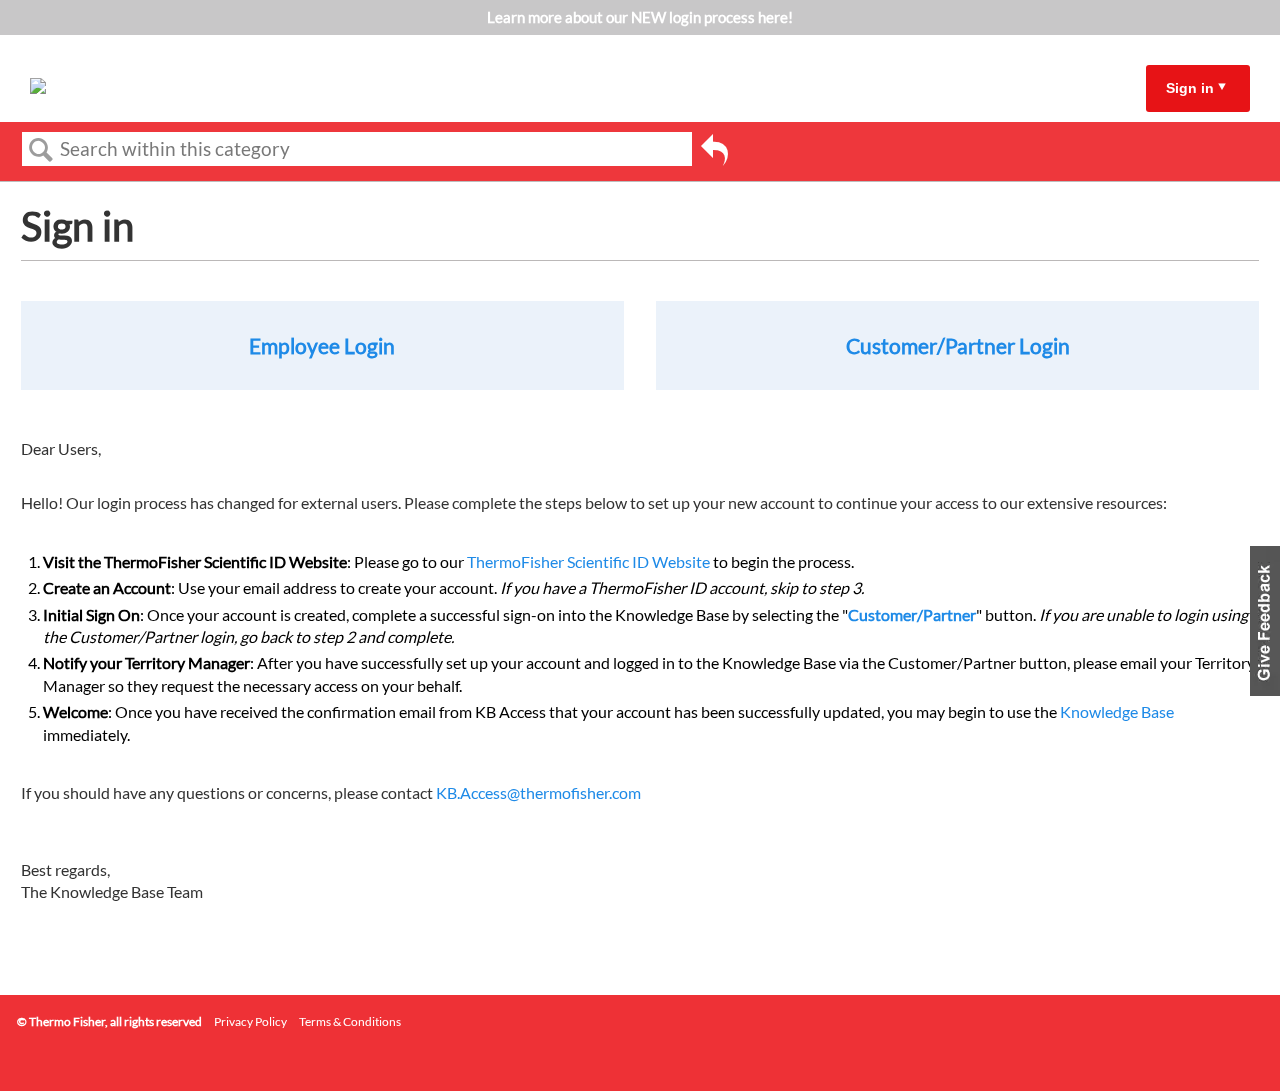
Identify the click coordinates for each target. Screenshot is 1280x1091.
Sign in (1190, 88)
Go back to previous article (714, 153)
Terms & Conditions (350, 1021)
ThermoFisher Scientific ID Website (588, 561)
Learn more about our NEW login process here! (640, 17)
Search (41, 150)
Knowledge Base (1117, 711)
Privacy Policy (250, 1021)
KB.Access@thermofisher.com (538, 792)
